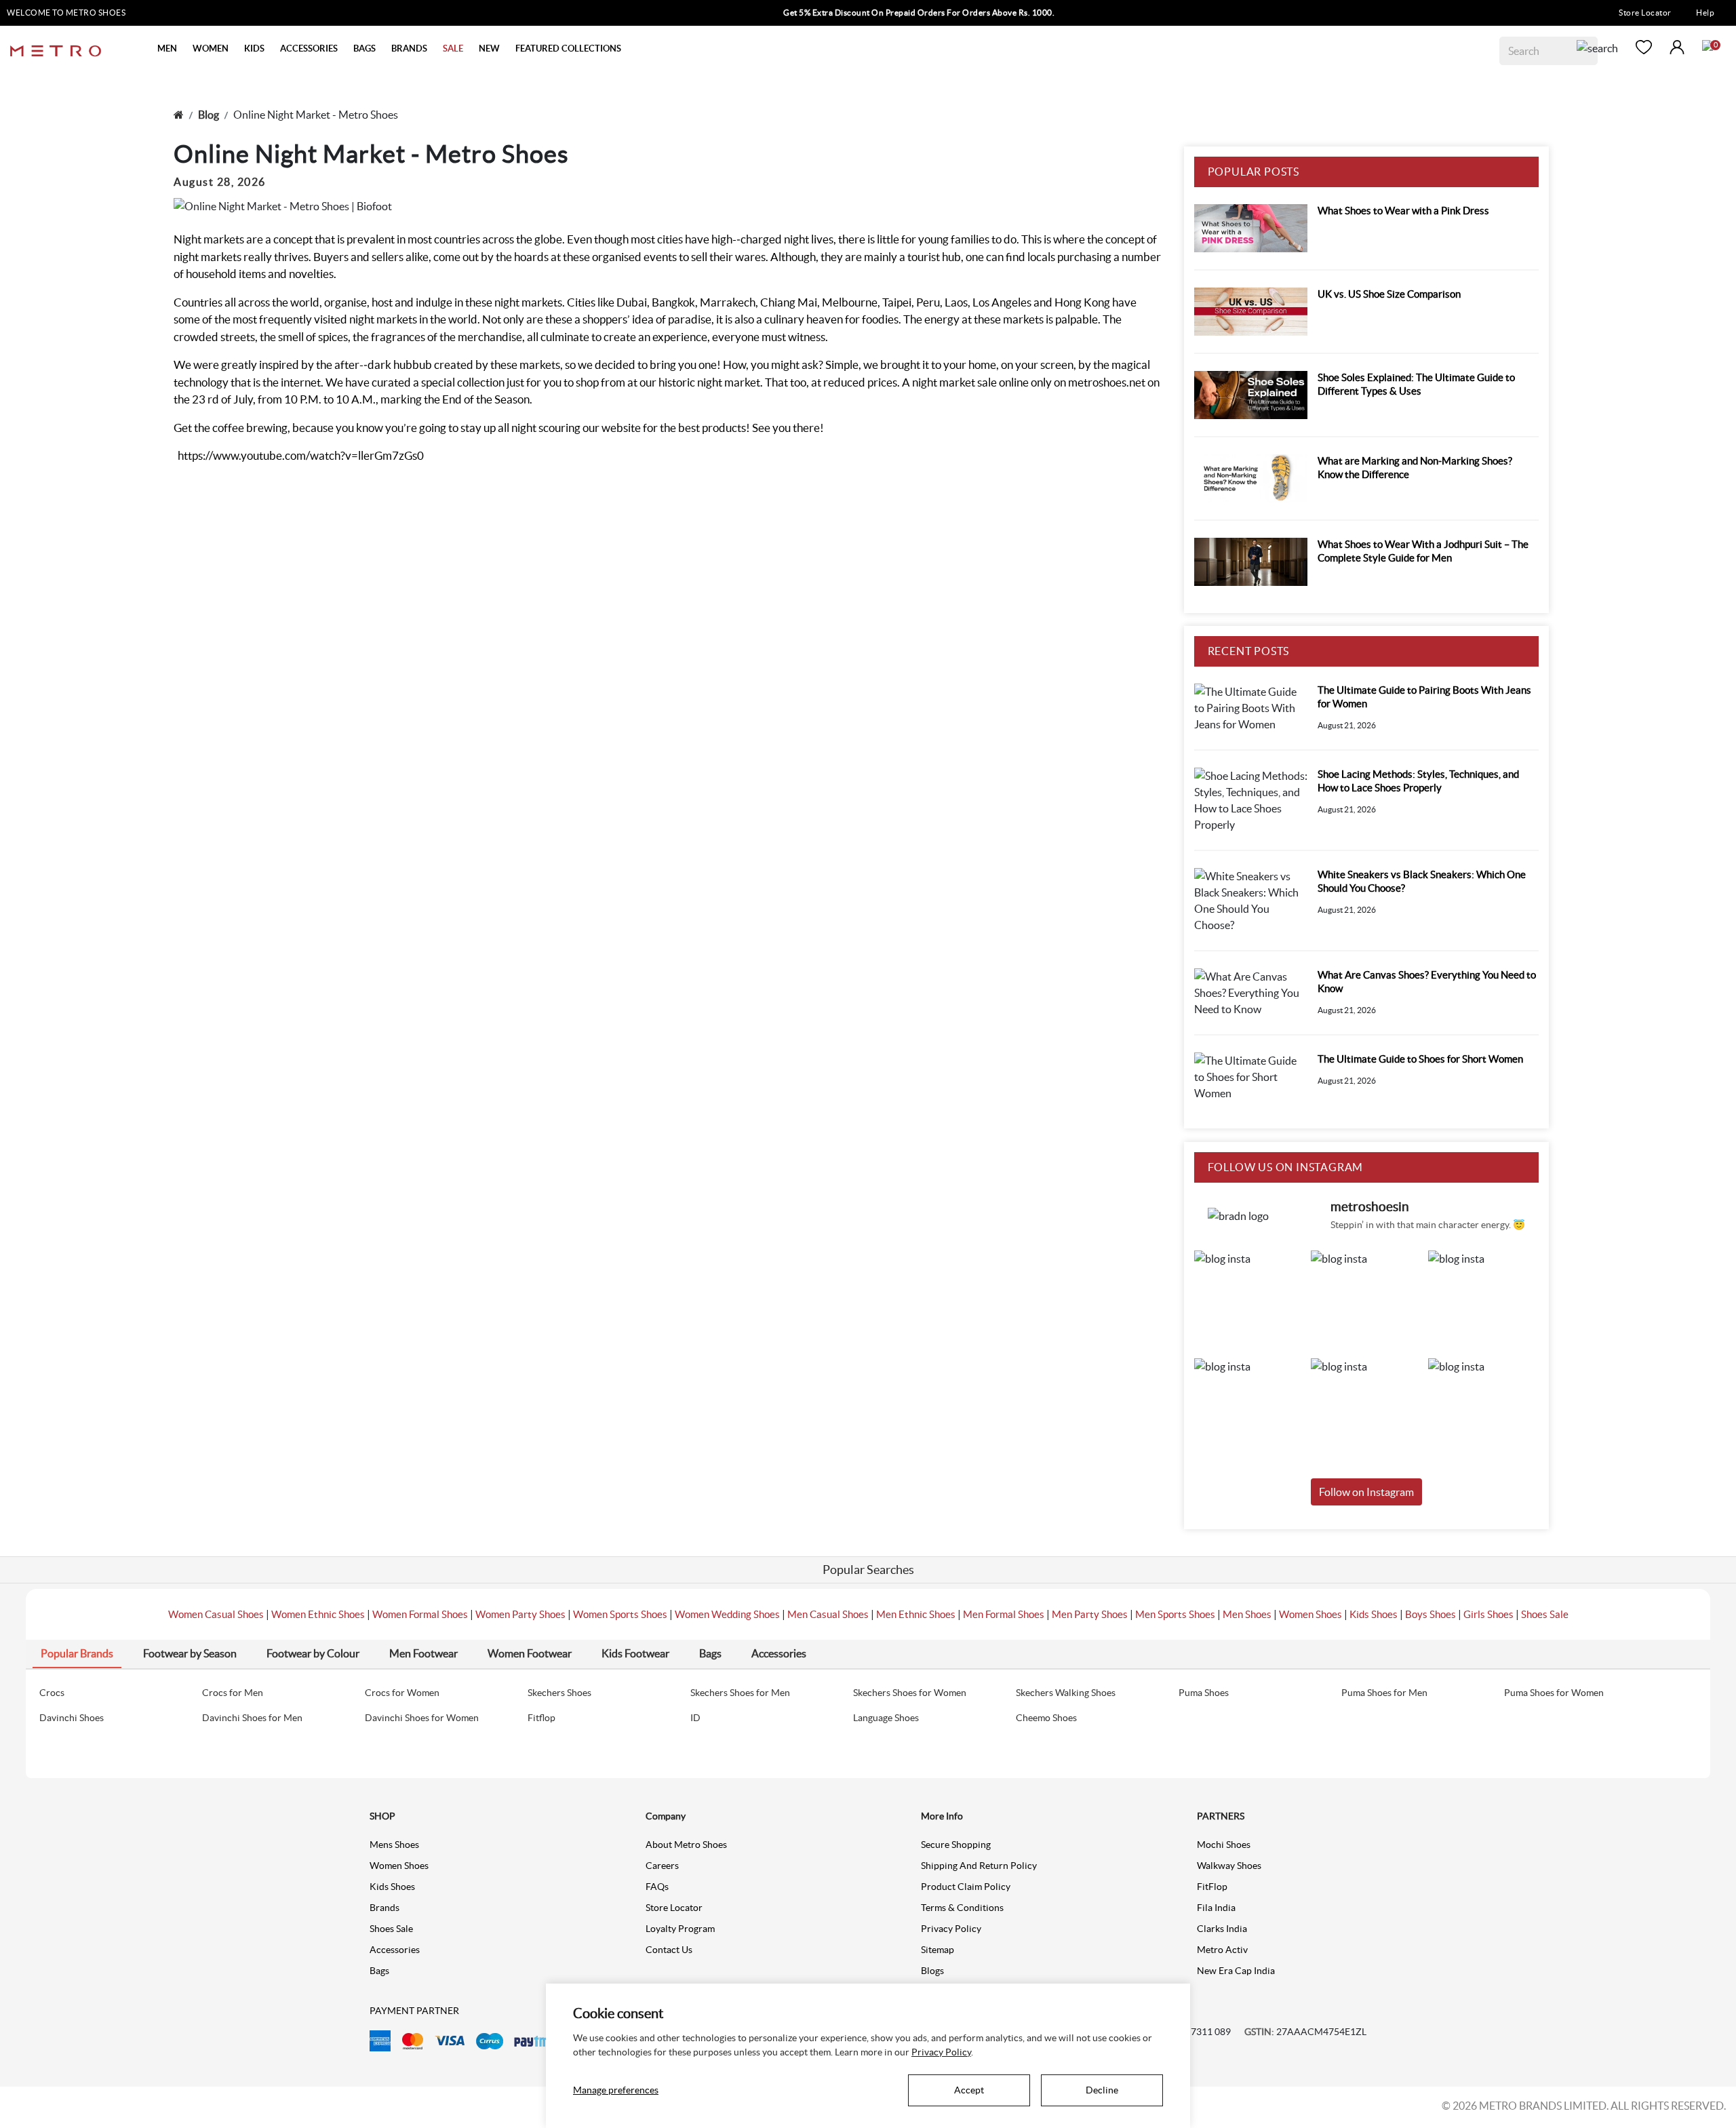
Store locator (674, 1908)
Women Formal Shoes (420, 1614)
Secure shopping (956, 1845)
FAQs (657, 1887)
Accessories (395, 1950)
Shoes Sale (1545, 1614)
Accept (969, 2090)
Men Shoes (1247, 1614)
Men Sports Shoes (1175, 1614)
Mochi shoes (1224, 1845)
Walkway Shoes (1229, 1866)
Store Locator (1645, 13)
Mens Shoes (394, 1845)
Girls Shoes (1488, 1614)
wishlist (1644, 47)
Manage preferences (616, 2090)
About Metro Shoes (686, 1845)
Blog (209, 115)
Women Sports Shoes (620, 1614)
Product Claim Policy (966, 1887)
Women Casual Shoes (216, 1614)
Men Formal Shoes (1004, 1614)
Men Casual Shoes (828, 1614)
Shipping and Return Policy (979, 1866)
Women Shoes (1310, 1614)
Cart (1708, 45)
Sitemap (938, 1950)
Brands (384, 1908)
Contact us (669, 1950)
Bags (379, 1971)
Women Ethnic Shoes (318, 1614)
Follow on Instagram (1366, 1492)
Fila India (1216, 1908)
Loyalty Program (680, 1929)
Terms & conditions (962, 1908)
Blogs (932, 1971)
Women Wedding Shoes (727, 1614)
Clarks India (1222, 1929)
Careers (662, 1866)
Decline (1102, 2090)
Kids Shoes (1374, 1614)
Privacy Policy (951, 1929)
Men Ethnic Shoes (916, 1614)
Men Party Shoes (1090, 1614)
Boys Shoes (1431, 1614)
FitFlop (1212, 1887)
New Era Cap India (1236, 1971)
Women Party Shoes (520, 1614)
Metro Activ (1222, 1950)
